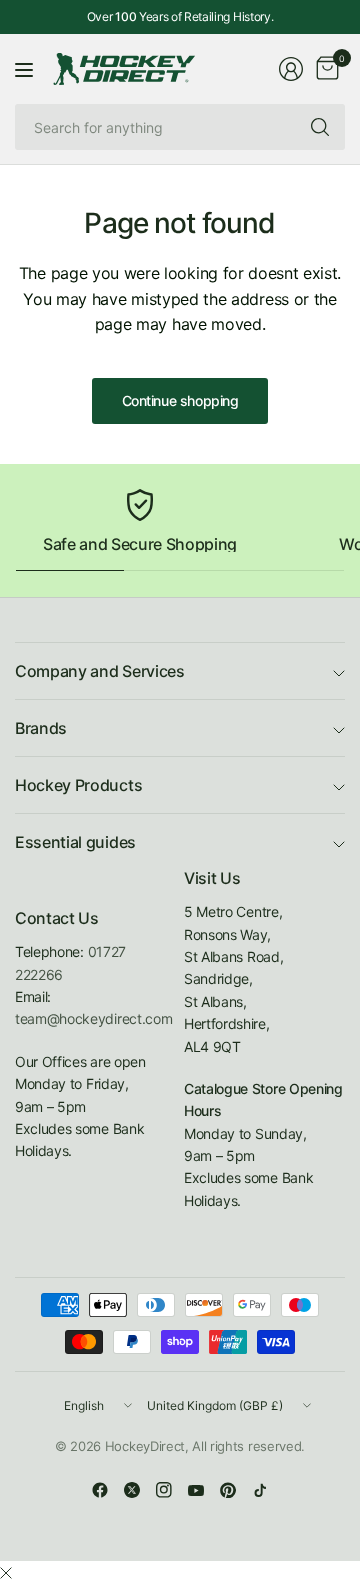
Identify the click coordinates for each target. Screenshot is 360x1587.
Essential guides (75, 842)
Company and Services (100, 671)
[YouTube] (196, 1490)
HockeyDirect (145, 1446)
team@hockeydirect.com (93, 1018)
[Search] (320, 127)
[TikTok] (260, 1490)
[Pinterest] (228, 1490)
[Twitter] (132, 1490)
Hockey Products (78, 785)
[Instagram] (164, 1490)
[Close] (6, 1573)
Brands (41, 728)
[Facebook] (100, 1490)
